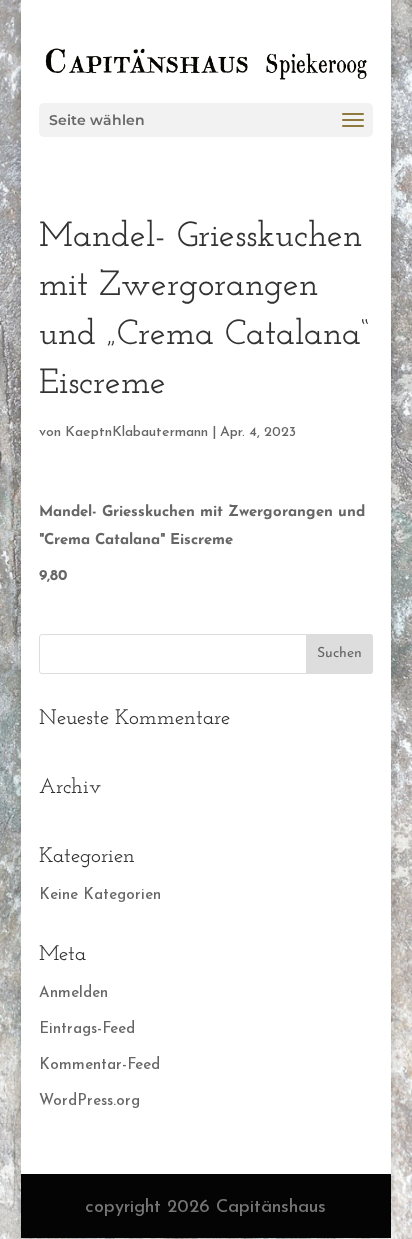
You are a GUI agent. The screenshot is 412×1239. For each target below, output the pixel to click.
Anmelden (73, 993)
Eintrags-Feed (87, 1029)
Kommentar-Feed (99, 1065)
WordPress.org (89, 1101)
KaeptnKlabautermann (136, 432)
